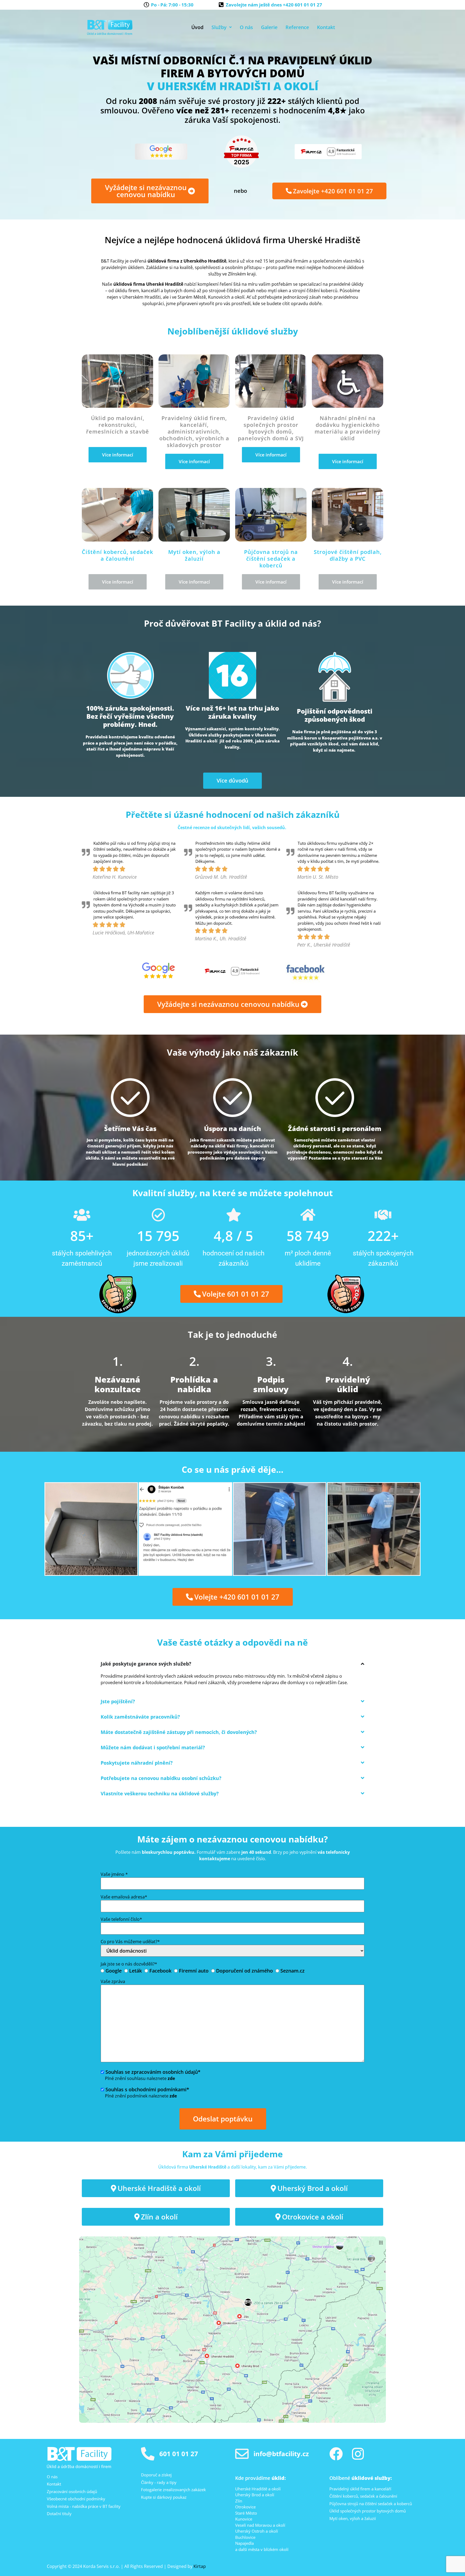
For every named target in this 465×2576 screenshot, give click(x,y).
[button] (222, 27)
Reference (297, 27)
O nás (246, 27)
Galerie (269, 27)
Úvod (197, 27)
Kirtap (200, 2566)
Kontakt (326, 27)
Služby (219, 27)
